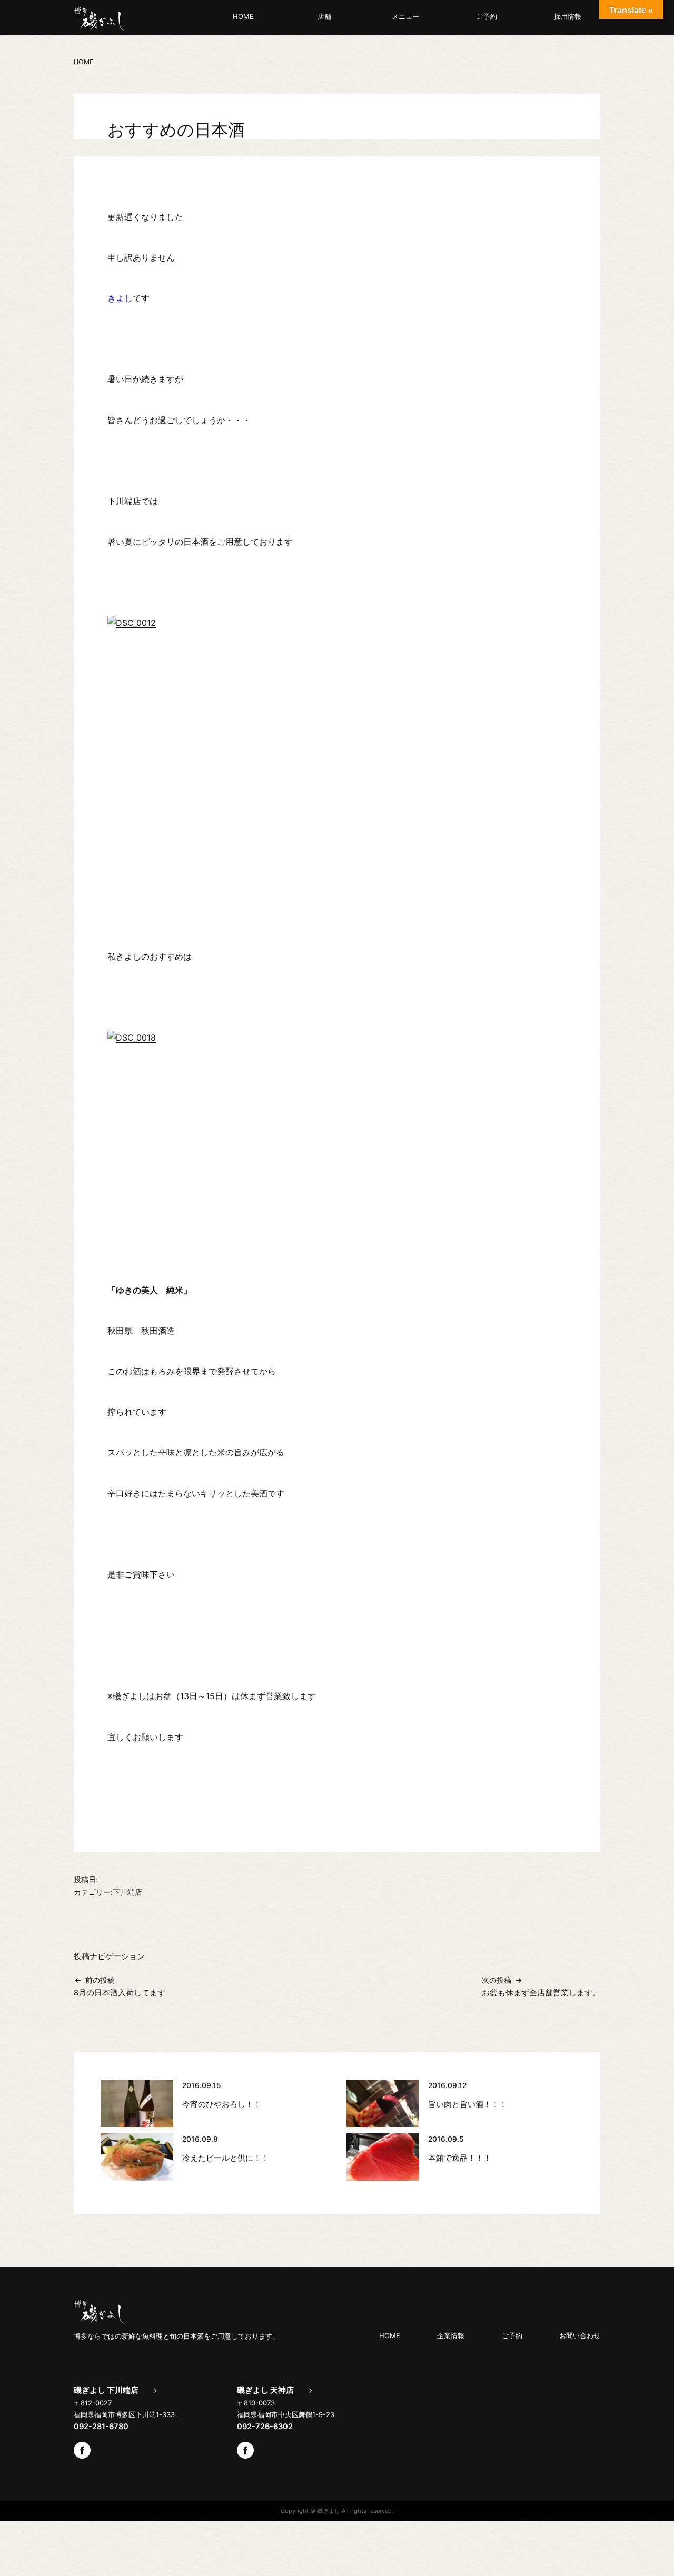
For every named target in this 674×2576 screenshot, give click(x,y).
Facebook (82, 2450)
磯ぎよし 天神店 (265, 2390)
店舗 (324, 16)
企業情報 (451, 2335)
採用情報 (568, 16)
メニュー (405, 16)
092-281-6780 (101, 2427)
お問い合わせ (580, 2335)
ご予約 (487, 16)
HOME (243, 16)
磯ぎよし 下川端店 (106, 2390)
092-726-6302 (265, 2427)
